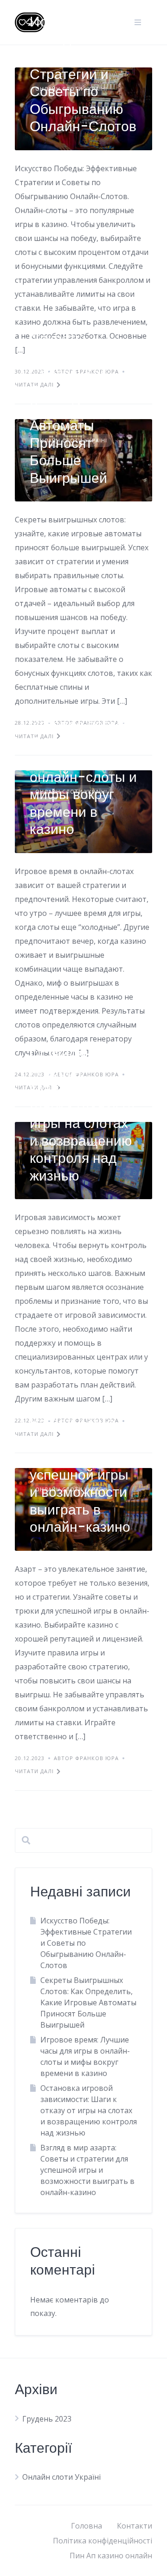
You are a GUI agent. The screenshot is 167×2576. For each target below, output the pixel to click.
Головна (87, 2526)
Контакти (135, 2526)
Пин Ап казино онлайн (111, 2556)
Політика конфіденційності (103, 2541)
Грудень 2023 (47, 2419)
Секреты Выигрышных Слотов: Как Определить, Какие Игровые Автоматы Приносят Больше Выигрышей (79, 408)
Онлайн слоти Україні (61, 2477)
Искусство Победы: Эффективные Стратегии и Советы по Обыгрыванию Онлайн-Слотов (83, 74)
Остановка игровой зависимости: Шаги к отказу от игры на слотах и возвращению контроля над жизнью (83, 1114)
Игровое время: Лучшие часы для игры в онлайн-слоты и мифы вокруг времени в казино (83, 777)
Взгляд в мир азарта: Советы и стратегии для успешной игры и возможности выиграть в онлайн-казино (81, 1475)
